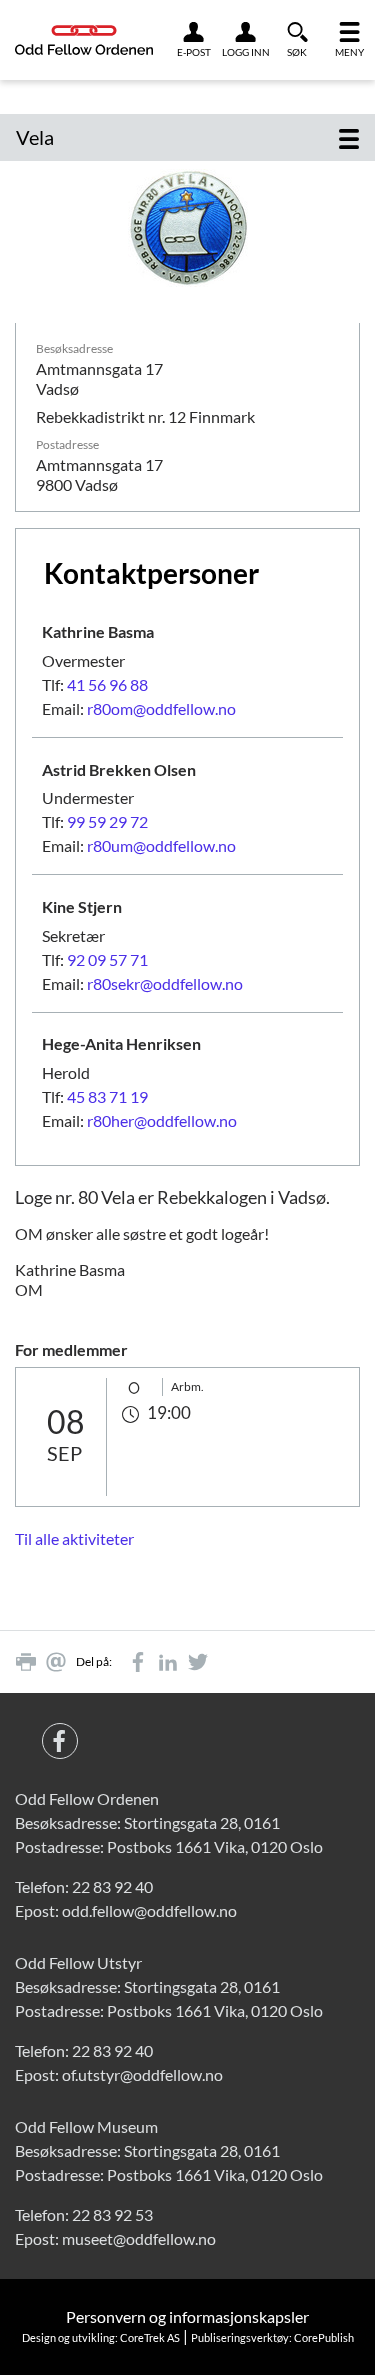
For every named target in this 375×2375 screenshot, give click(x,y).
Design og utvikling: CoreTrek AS (101, 2337)
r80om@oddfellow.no (161, 708)
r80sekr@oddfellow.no (165, 983)
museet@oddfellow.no (139, 2238)
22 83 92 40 (112, 1886)
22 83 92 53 (112, 2214)
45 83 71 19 (107, 1096)
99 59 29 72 (107, 821)
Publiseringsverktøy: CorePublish (272, 2337)
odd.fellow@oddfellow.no (149, 1910)
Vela (35, 137)
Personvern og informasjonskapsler (187, 2316)
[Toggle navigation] (349, 137)
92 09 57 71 (107, 959)
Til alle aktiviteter (74, 1538)
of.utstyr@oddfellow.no (142, 2074)
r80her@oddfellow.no (162, 1120)
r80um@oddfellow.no (161, 845)
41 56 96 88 (107, 684)
